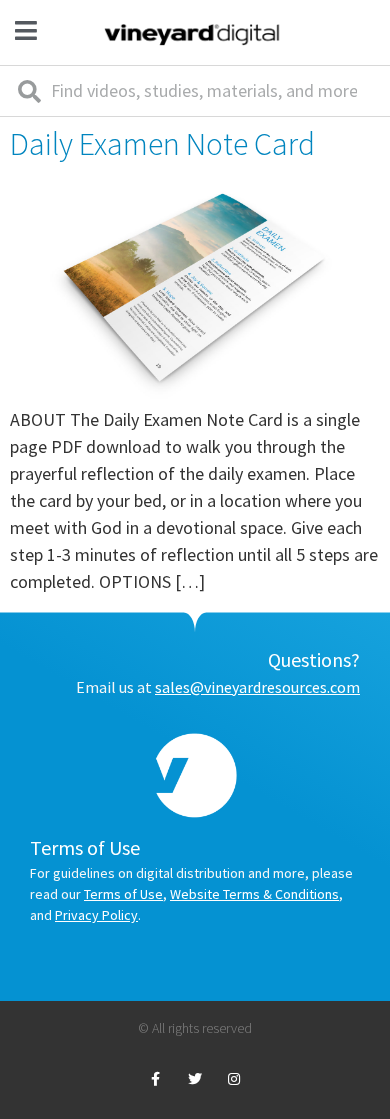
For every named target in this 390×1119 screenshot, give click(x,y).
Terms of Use (123, 894)
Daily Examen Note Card (162, 144)
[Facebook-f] (155, 1079)
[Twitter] (194, 1079)
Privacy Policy (96, 915)
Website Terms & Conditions (254, 894)
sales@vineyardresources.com (257, 687)
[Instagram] (234, 1079)
